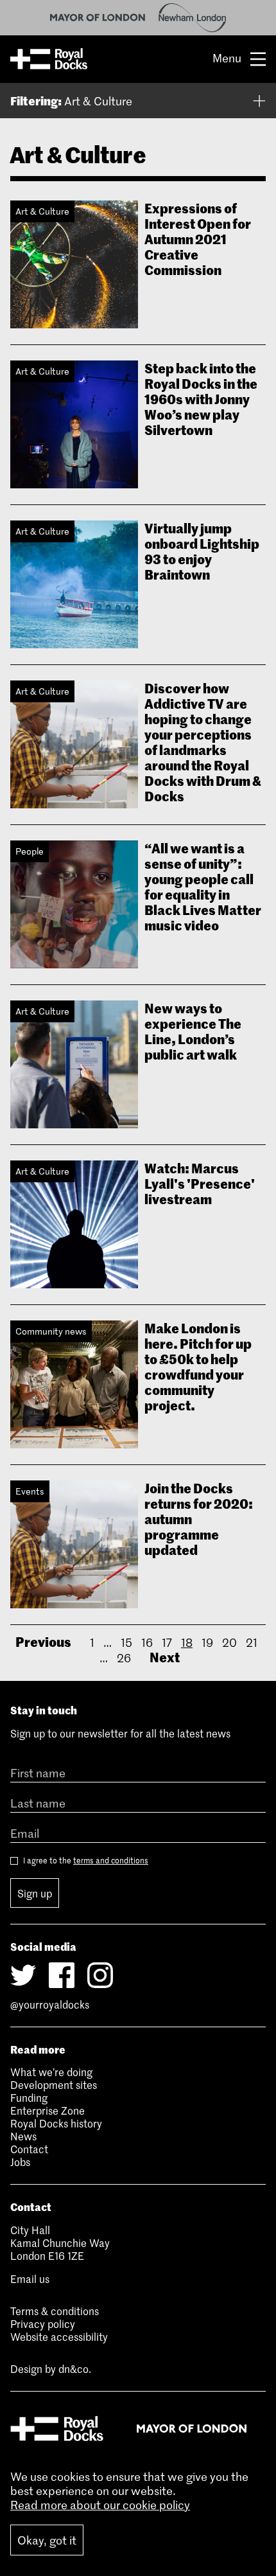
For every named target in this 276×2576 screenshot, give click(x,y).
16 (147, 1642)
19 (207, 1642)
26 (124, 1658)
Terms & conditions (55, 2311)
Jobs (20, 2162)
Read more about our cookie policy (100, 2505)
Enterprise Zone (47, 2110)
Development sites (54, 2084)
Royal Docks (49, 59)
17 (167, 1642)
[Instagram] (100, 1975)
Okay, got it (47, 2540)
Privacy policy (43, 2323)
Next (165, 1657)
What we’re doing (51, 2072)
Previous (43, 1641)
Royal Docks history (56, 2123)
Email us (30, 2278)
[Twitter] (23, 1975)
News (23, 2136)
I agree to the (85, 1861)
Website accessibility (59, 2336)
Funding (29, 2097)
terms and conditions (111, 1860)
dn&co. (75, 2368)
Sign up (35, 1893)
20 (229, 1642)
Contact (29, 2149)
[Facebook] (62, 1975)
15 (126, 1642)
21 (252, 1642)
